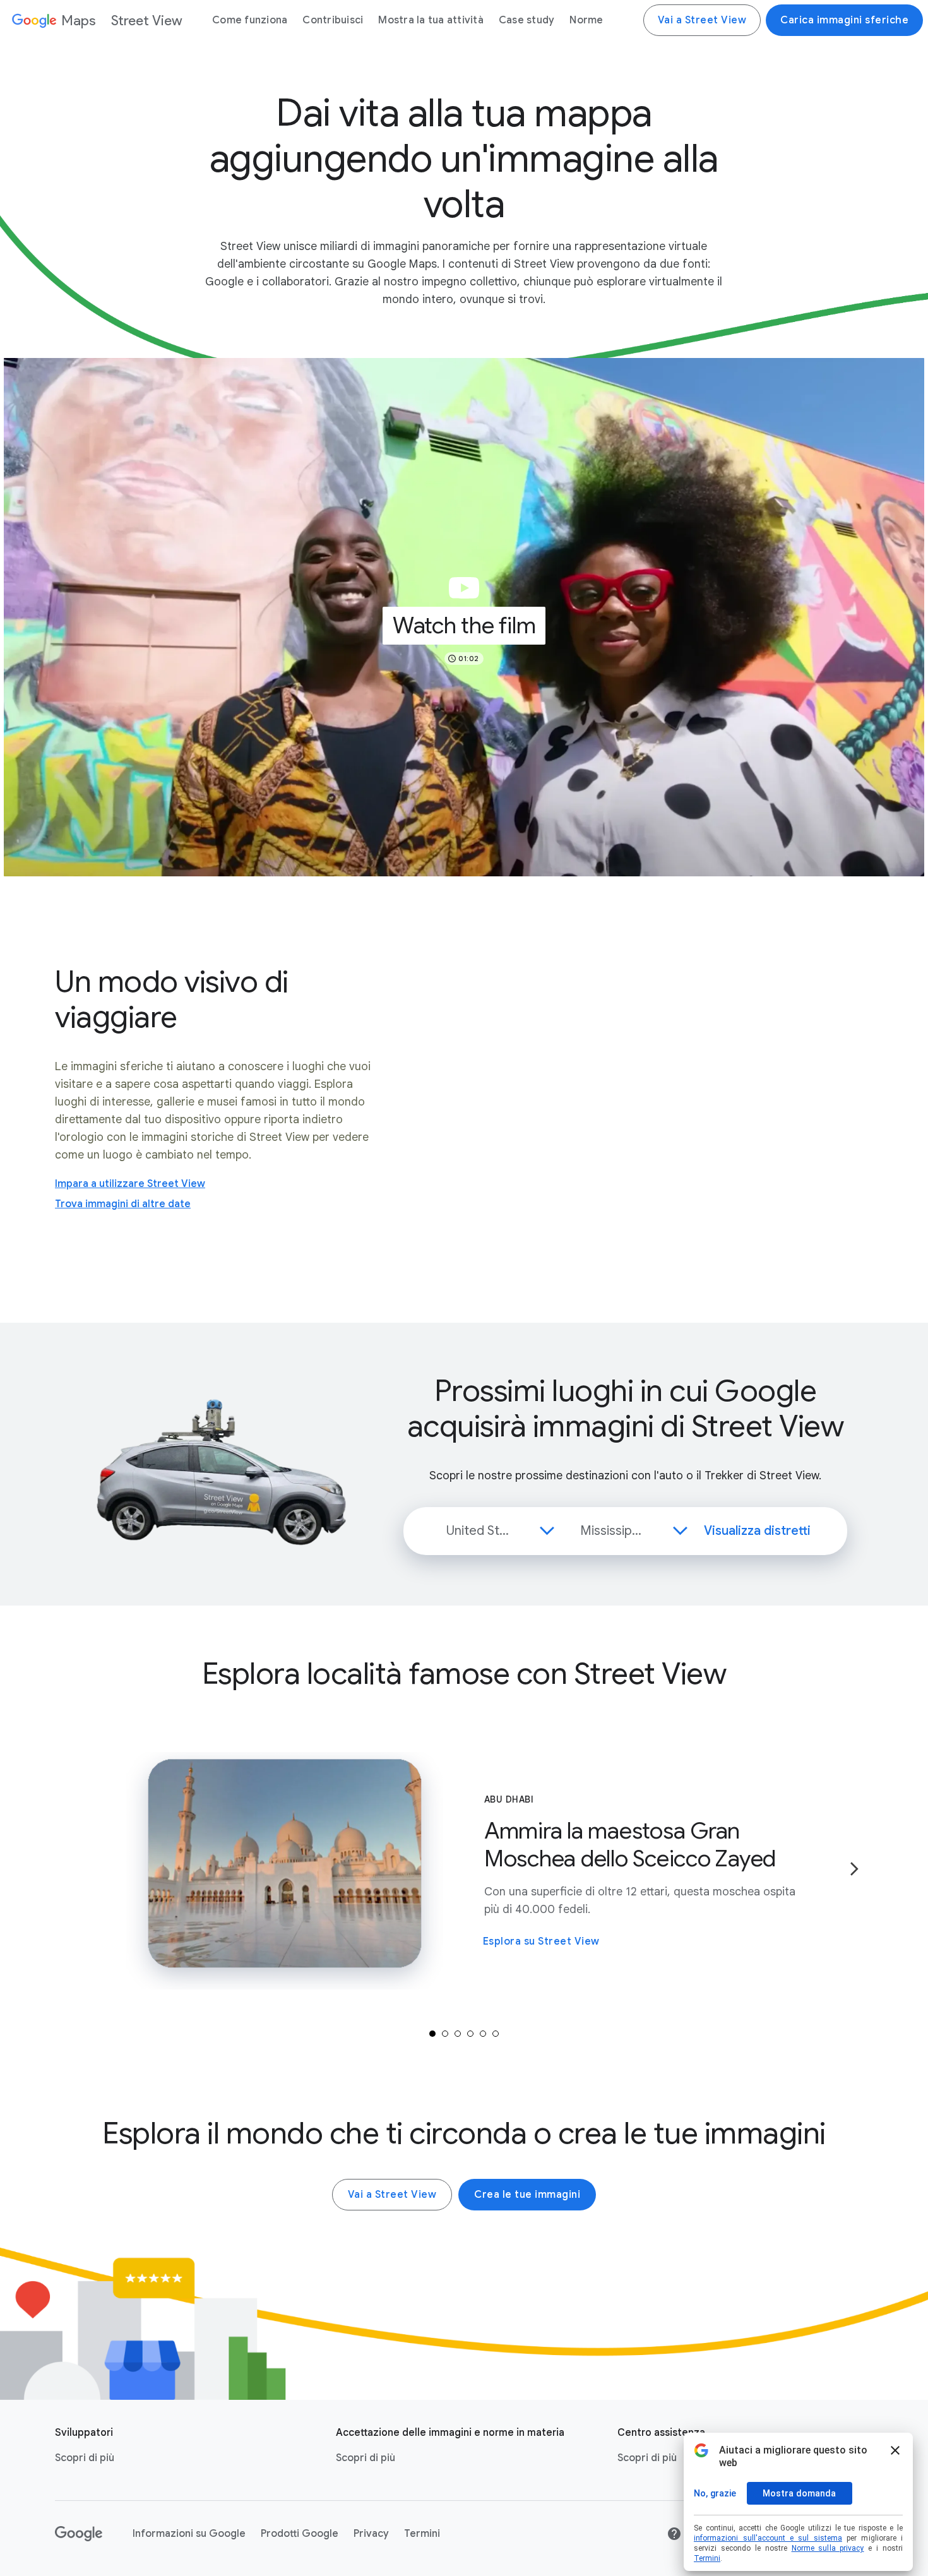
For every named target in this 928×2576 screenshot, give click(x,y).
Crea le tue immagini (527, 2195)
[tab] (432, 2034)
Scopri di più (85, 2458)
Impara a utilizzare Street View (130, 1184)
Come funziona (250, 20)
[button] (464, 617)
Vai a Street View (702, 20)
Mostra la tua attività (431, 20)
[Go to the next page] (854, 1869)
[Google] (79, 2534)
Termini (422, 2534)
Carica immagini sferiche (844, 20)
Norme (586, 20)
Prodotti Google (300, 2534)
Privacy (371, 2534)
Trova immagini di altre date (123, 1204)
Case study (527, 20)
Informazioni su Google (189, 2534)
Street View (147, 21)
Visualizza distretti (757, 1531)
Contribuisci (333, 20)
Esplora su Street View (541, 1941)
